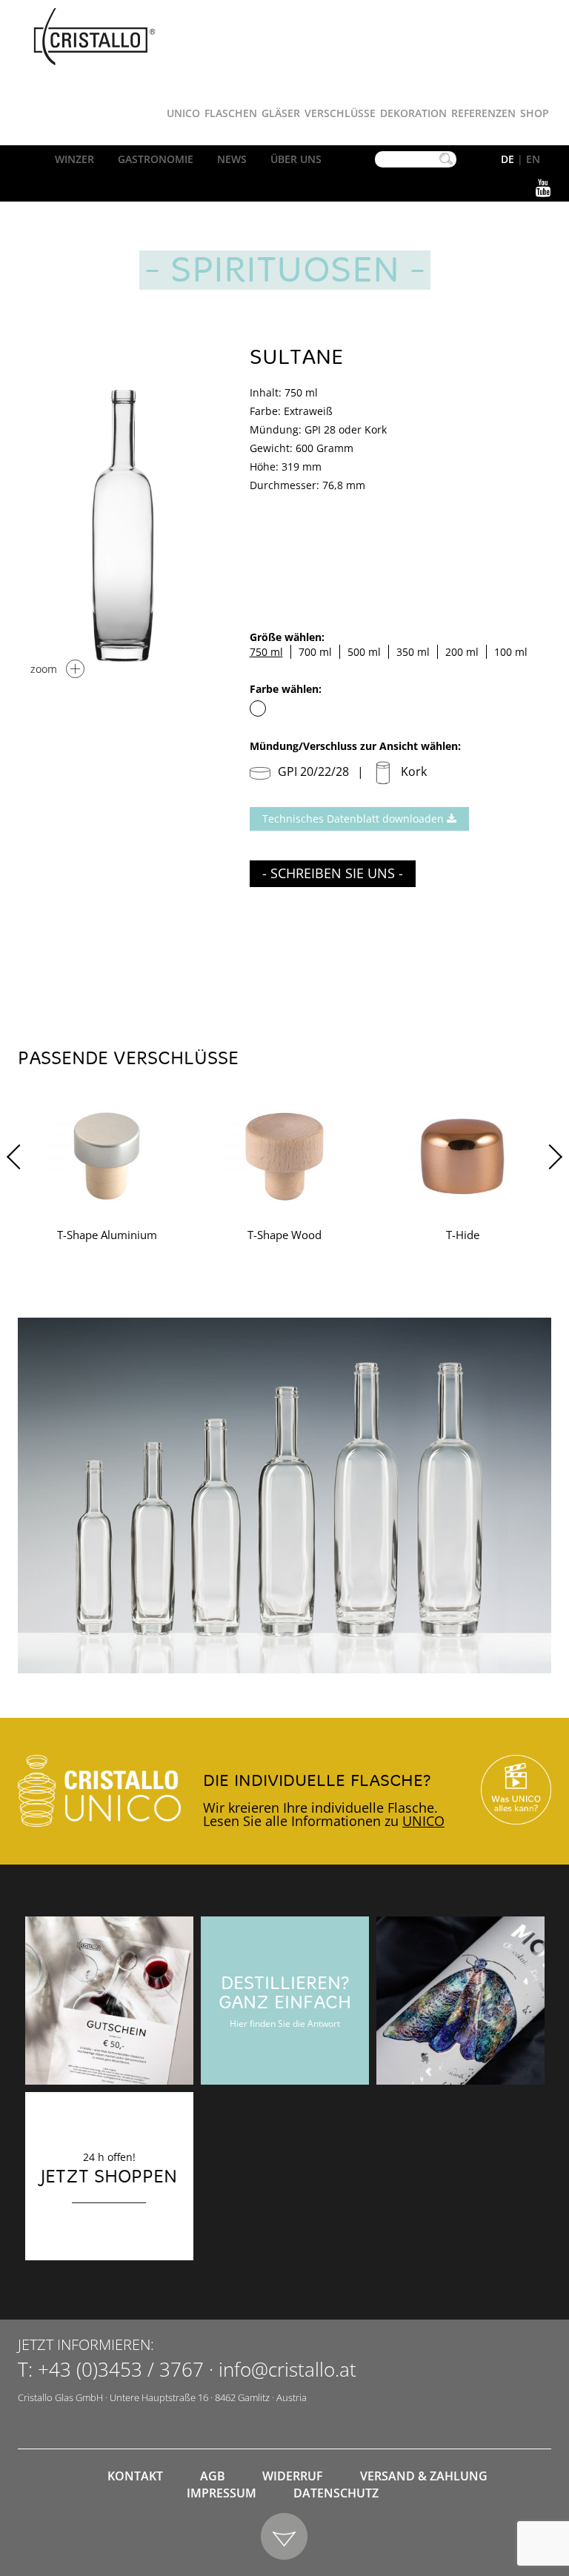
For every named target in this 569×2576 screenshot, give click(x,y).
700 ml (315, 652)
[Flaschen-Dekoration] (460, 2001)
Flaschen (231, 113)
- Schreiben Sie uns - (333, 873)
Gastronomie (156, 159)
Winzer (74, 159)
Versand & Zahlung (424, 2476)
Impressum (222, 2493)
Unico (183, 113)
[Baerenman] (109, 2001)
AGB (213, 2476)
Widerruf (293, 2476)
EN (533, 159)
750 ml (266, 652)
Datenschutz (336, 2493)
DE (508, 159)
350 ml (413, 652)
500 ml (364, 652)
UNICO (423, 1821)
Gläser (281, 113)
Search (446, 159)
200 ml (462, 652)
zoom (44, 669)
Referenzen (483, 113)
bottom (285, 2537)
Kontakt (135, 2476)
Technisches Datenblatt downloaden (355, 819)
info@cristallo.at (287, 2369)
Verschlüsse (340, 113)
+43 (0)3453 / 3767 (121, 2369)
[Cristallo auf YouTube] (516, 1790)
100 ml (511, 652)
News (232, 159)
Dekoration (413, 113)
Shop (535, 113)
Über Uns (296, 159)
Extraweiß (258, 708)
